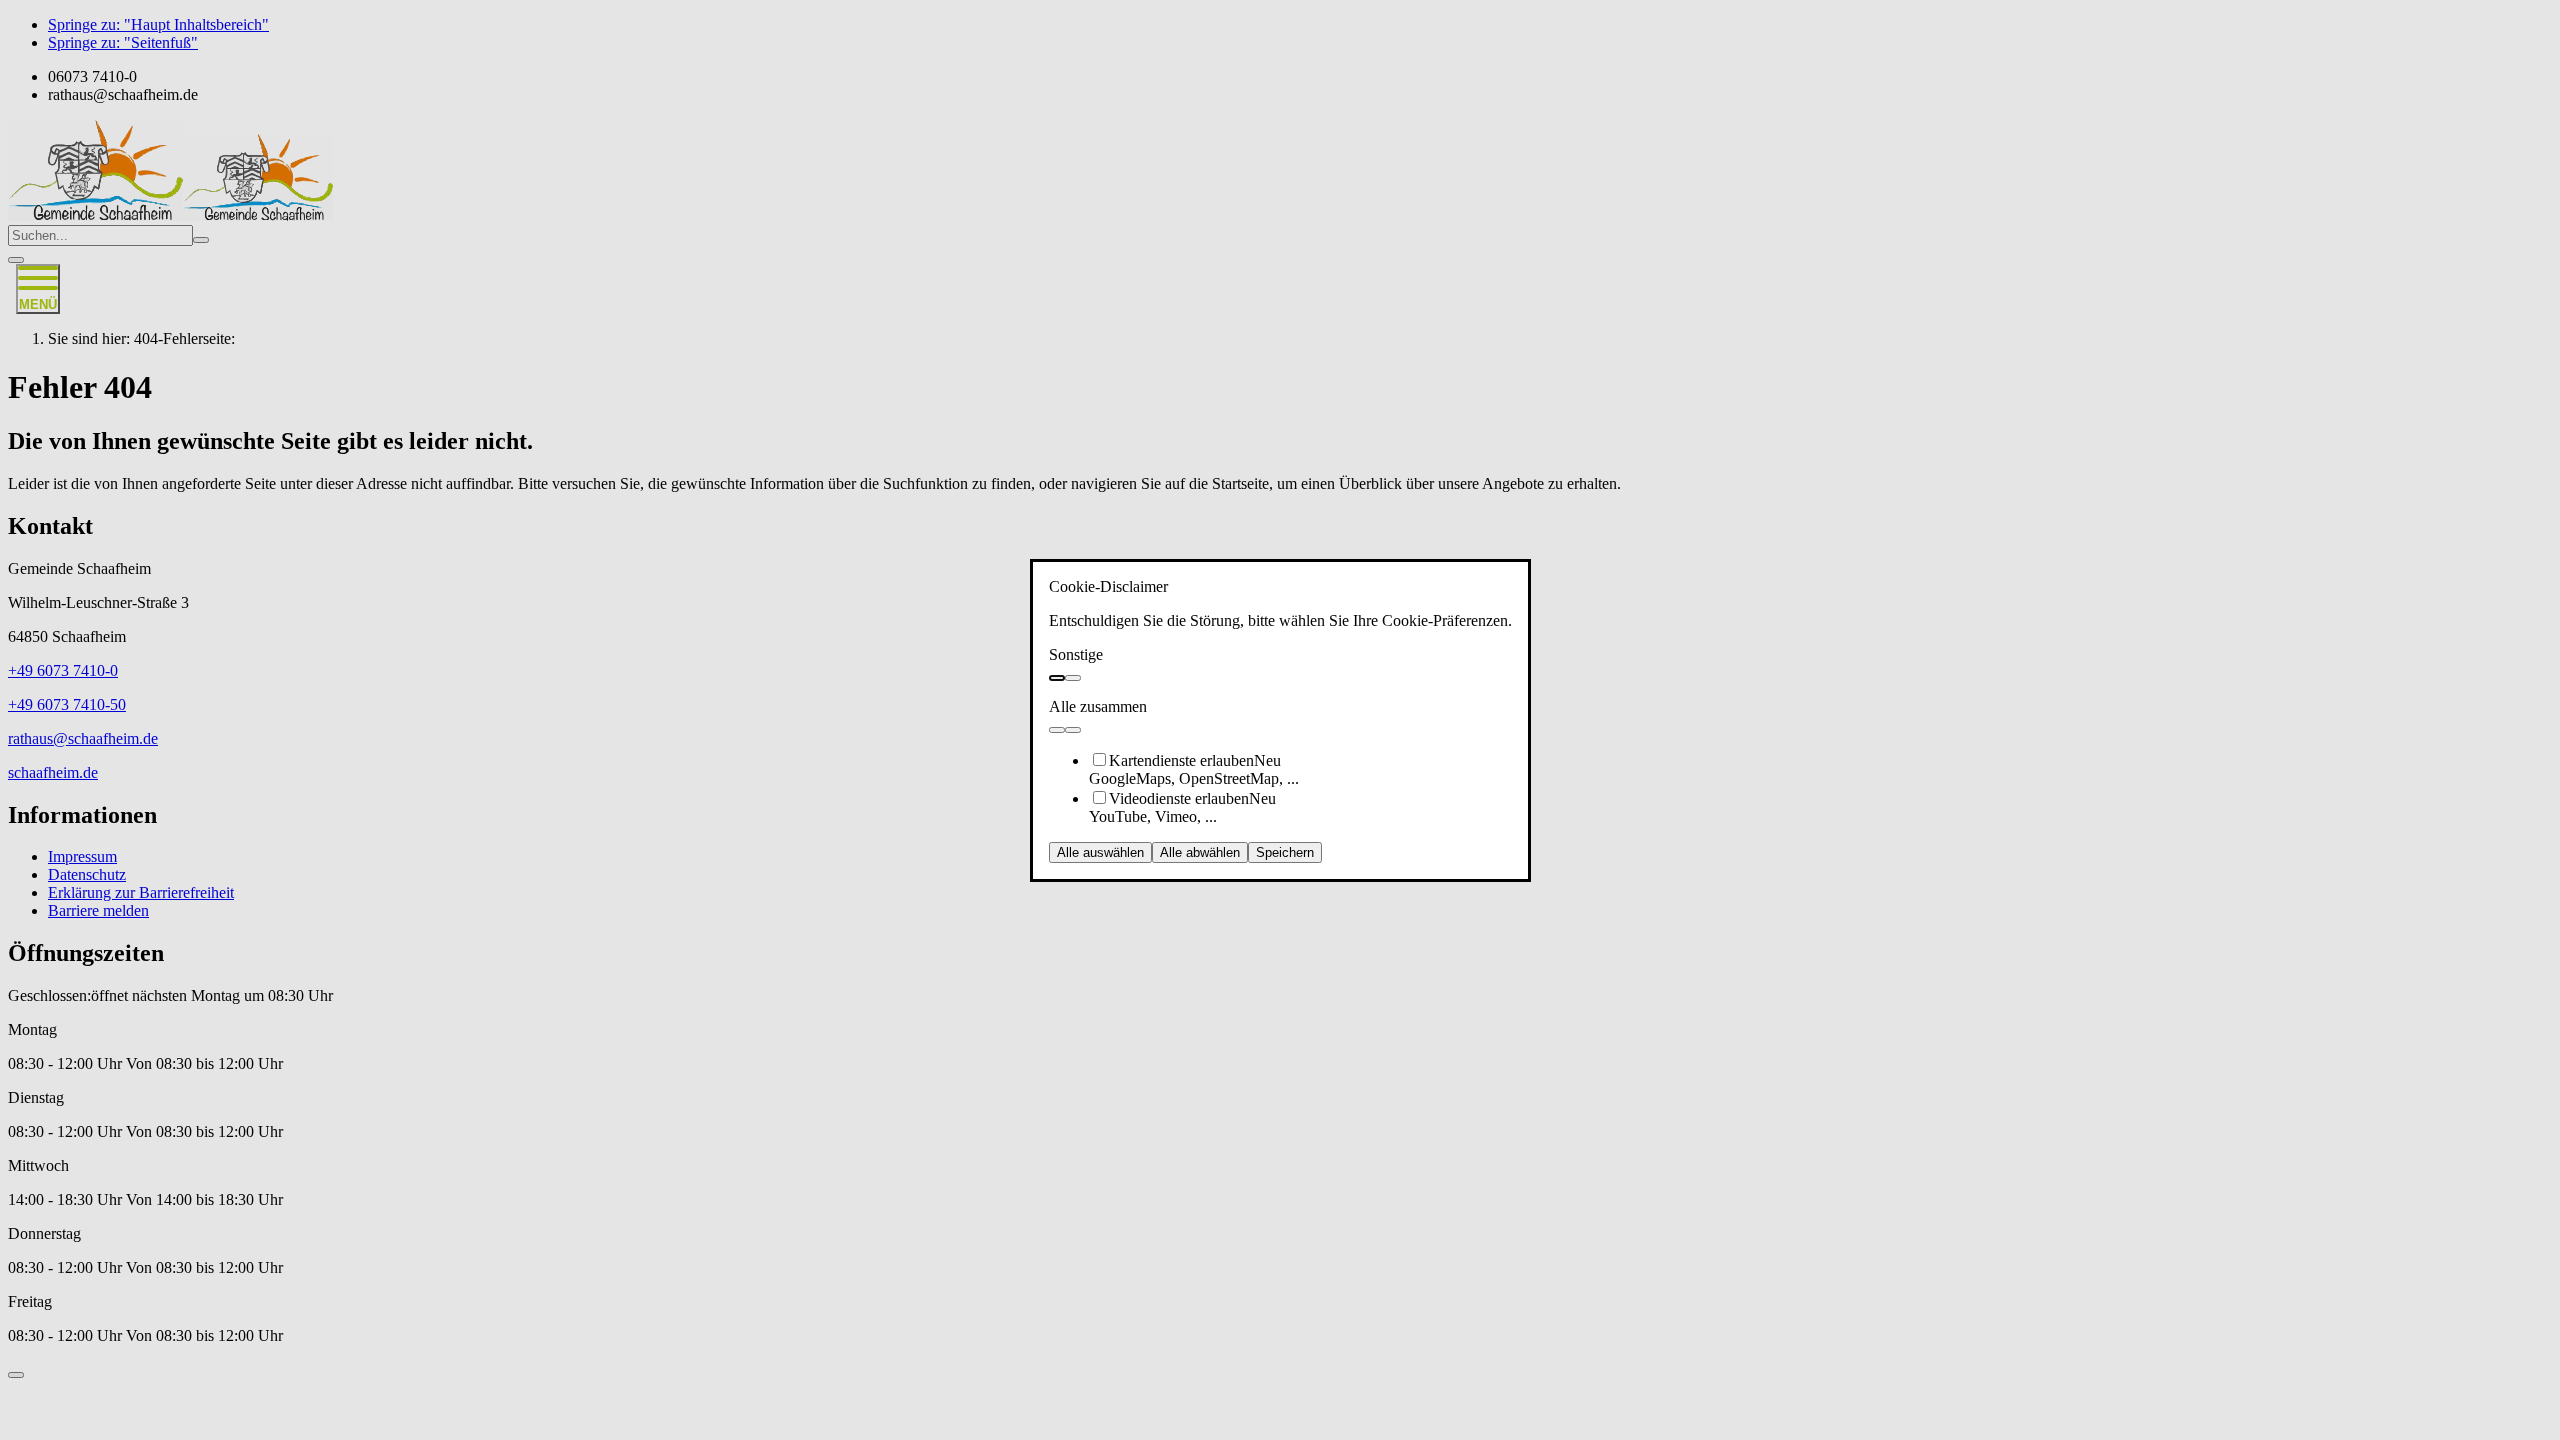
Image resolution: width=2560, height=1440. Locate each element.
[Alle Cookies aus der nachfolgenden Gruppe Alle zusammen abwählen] (1073, 730)
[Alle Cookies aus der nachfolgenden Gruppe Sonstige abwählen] (1073, 678)
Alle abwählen (1200, 852)
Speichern (1285, 852)
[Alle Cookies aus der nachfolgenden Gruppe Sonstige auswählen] (1057, 678)
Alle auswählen (1100, 852)
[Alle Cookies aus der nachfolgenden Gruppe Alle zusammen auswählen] (1057, 730)
